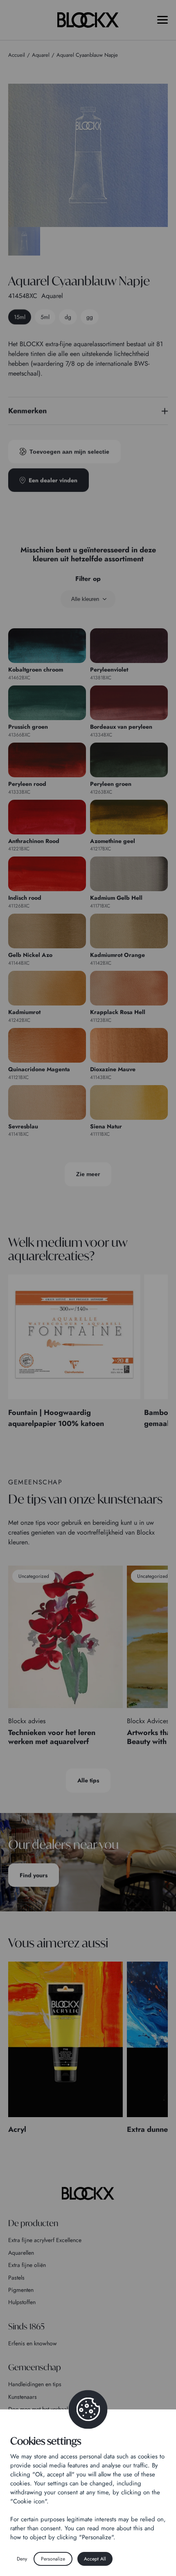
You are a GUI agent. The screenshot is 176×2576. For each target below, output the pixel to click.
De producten (33, 2223)
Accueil (17, 55)
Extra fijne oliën (27, 2265)
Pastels (16, 2278)
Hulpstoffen (22, 2302)
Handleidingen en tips (35, 2384)
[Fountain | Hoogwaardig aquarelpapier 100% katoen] (74, 1337)
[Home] (88, 2193)
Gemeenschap (35, 2367)
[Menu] (162, 20)
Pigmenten (21, 2290)
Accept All (95, 2559)
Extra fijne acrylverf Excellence (45, 2240)
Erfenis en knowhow (33, 2343)
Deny (22, 2559)
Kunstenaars (23, 2397)
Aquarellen (21, 2253)
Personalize (53, 2559)
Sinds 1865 (26, 2326)
